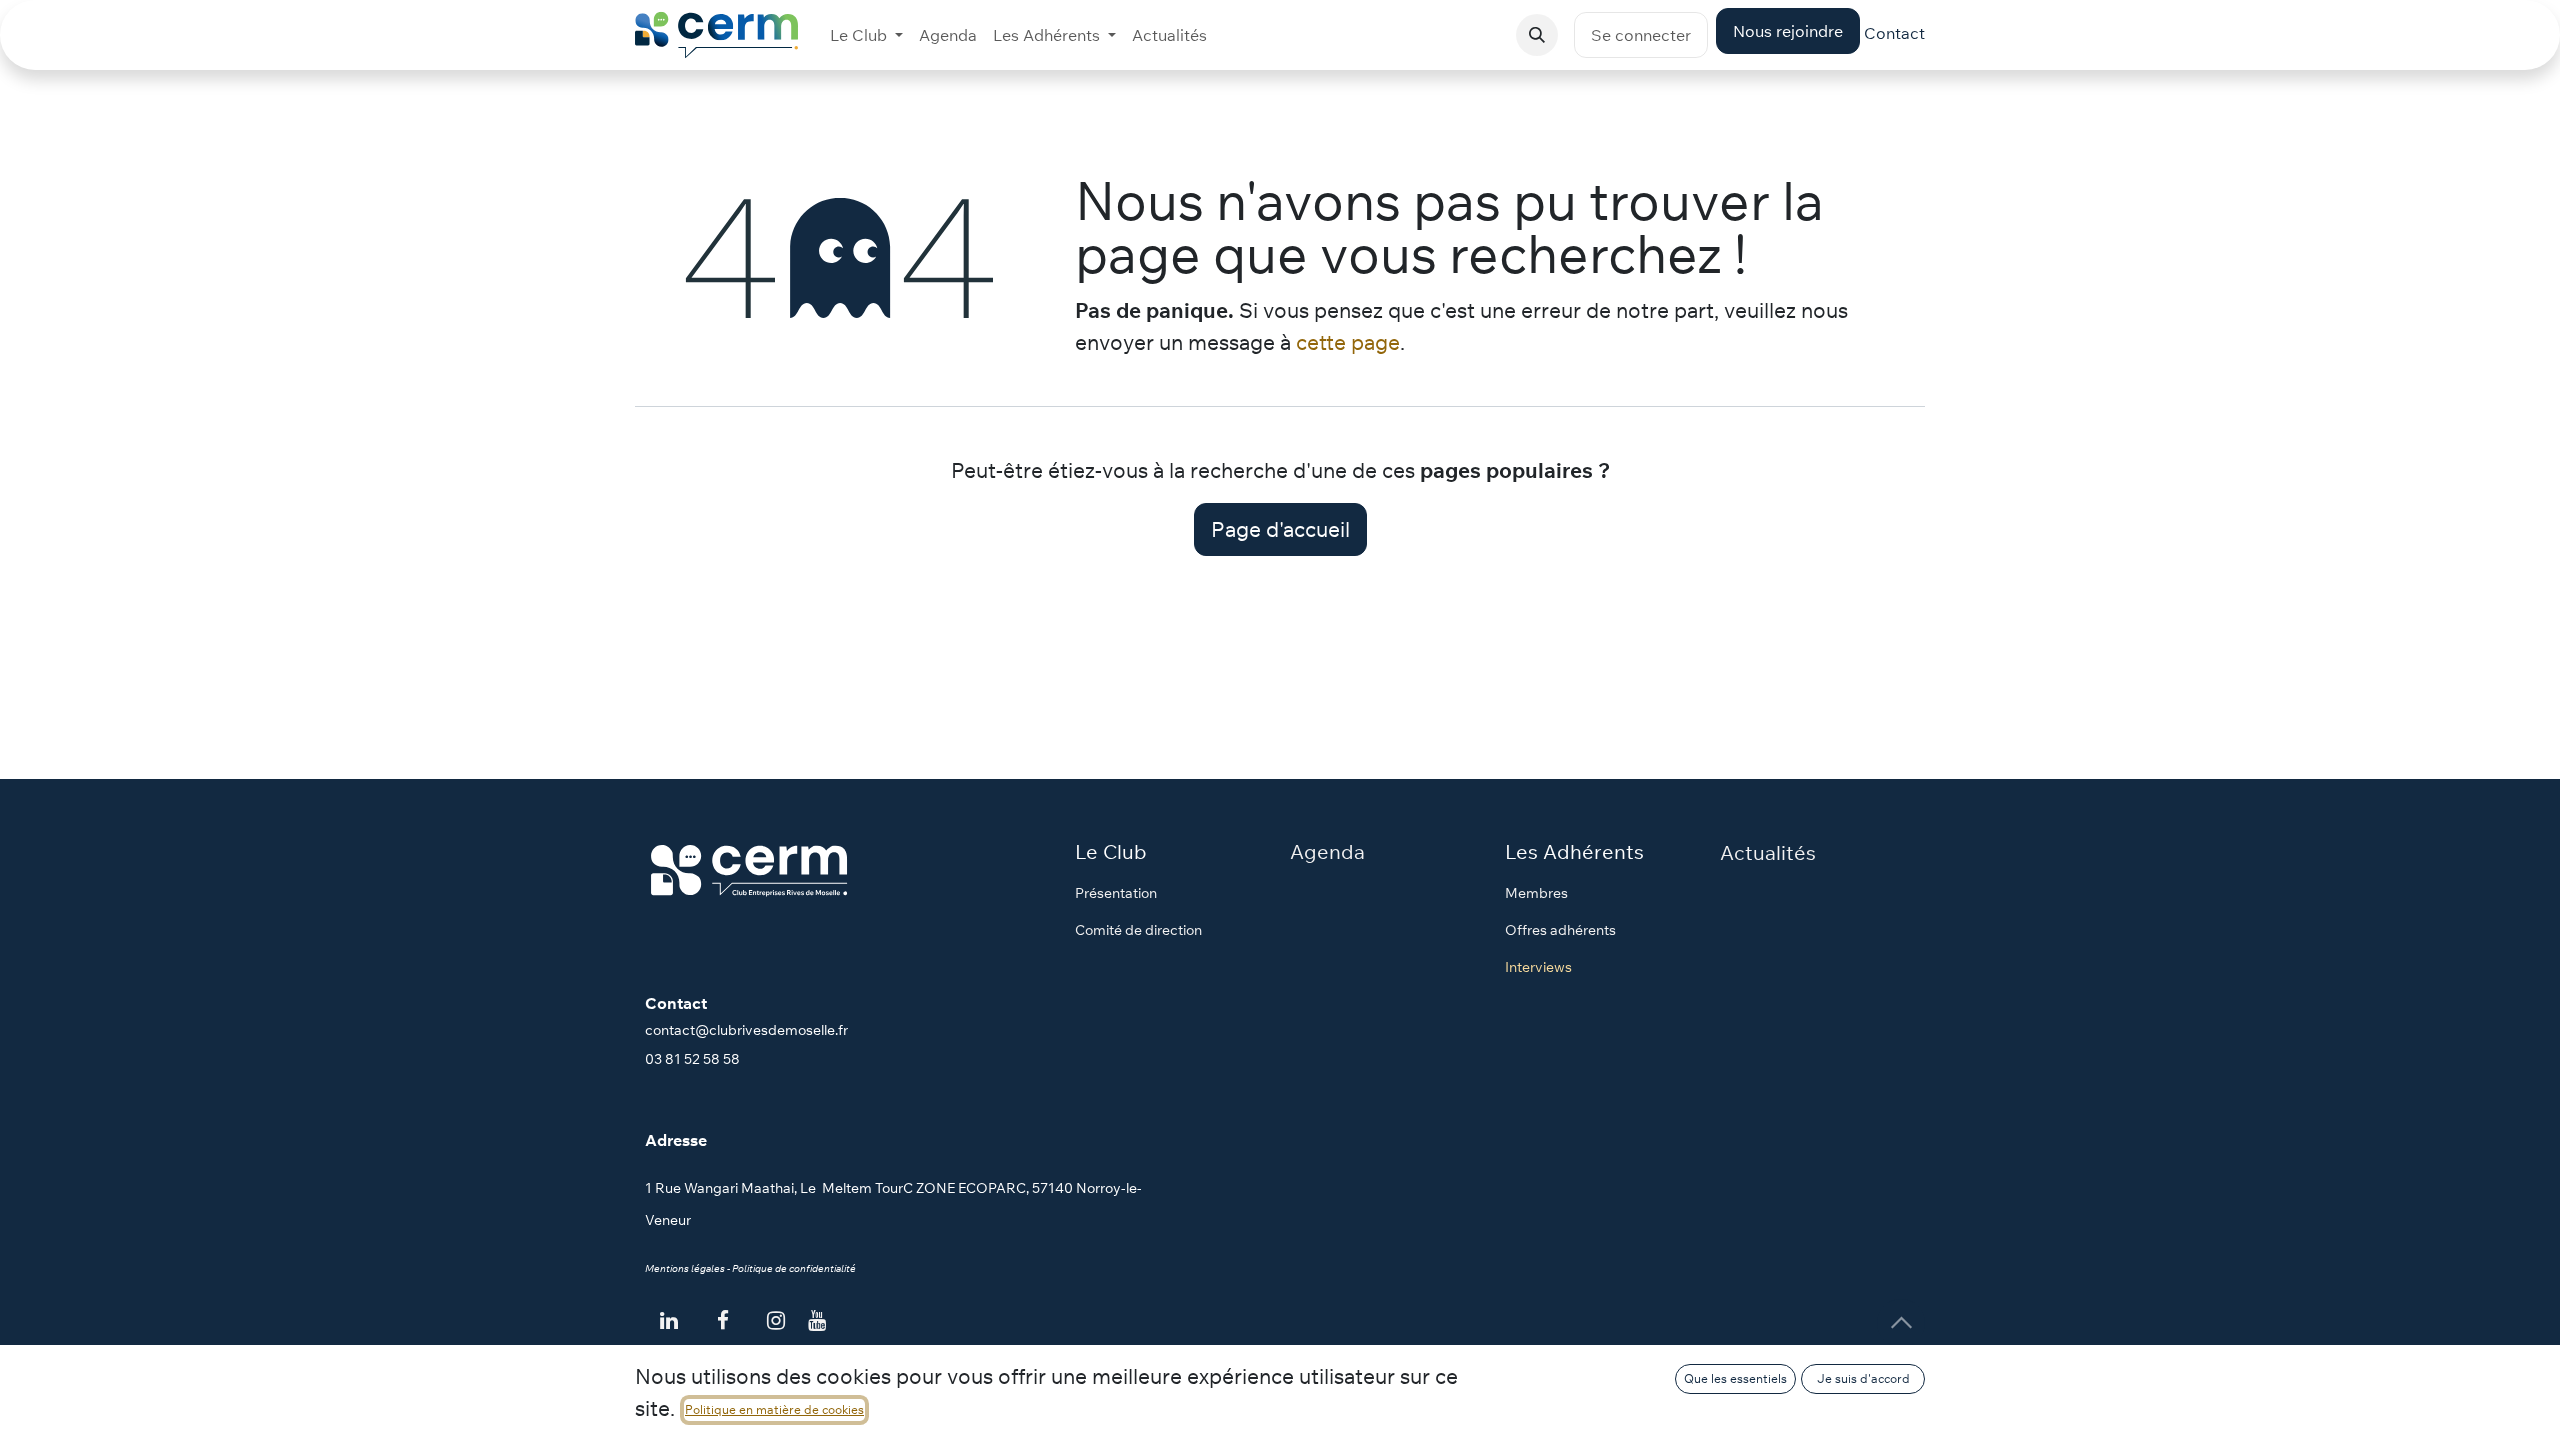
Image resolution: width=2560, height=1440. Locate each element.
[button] (1537, 35)
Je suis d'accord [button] (1863, 1378)
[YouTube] (817, 1320)
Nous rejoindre (1788, 31)
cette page (1348, 342)
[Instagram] (776, 1321)
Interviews (1538, 967)
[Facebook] (723, 1321)
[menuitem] (866, 35)
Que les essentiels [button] (1735, 1378)
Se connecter (1641, 35)
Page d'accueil (1280, 529)
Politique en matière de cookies (774, 1409)
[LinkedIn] (669, 1321)
